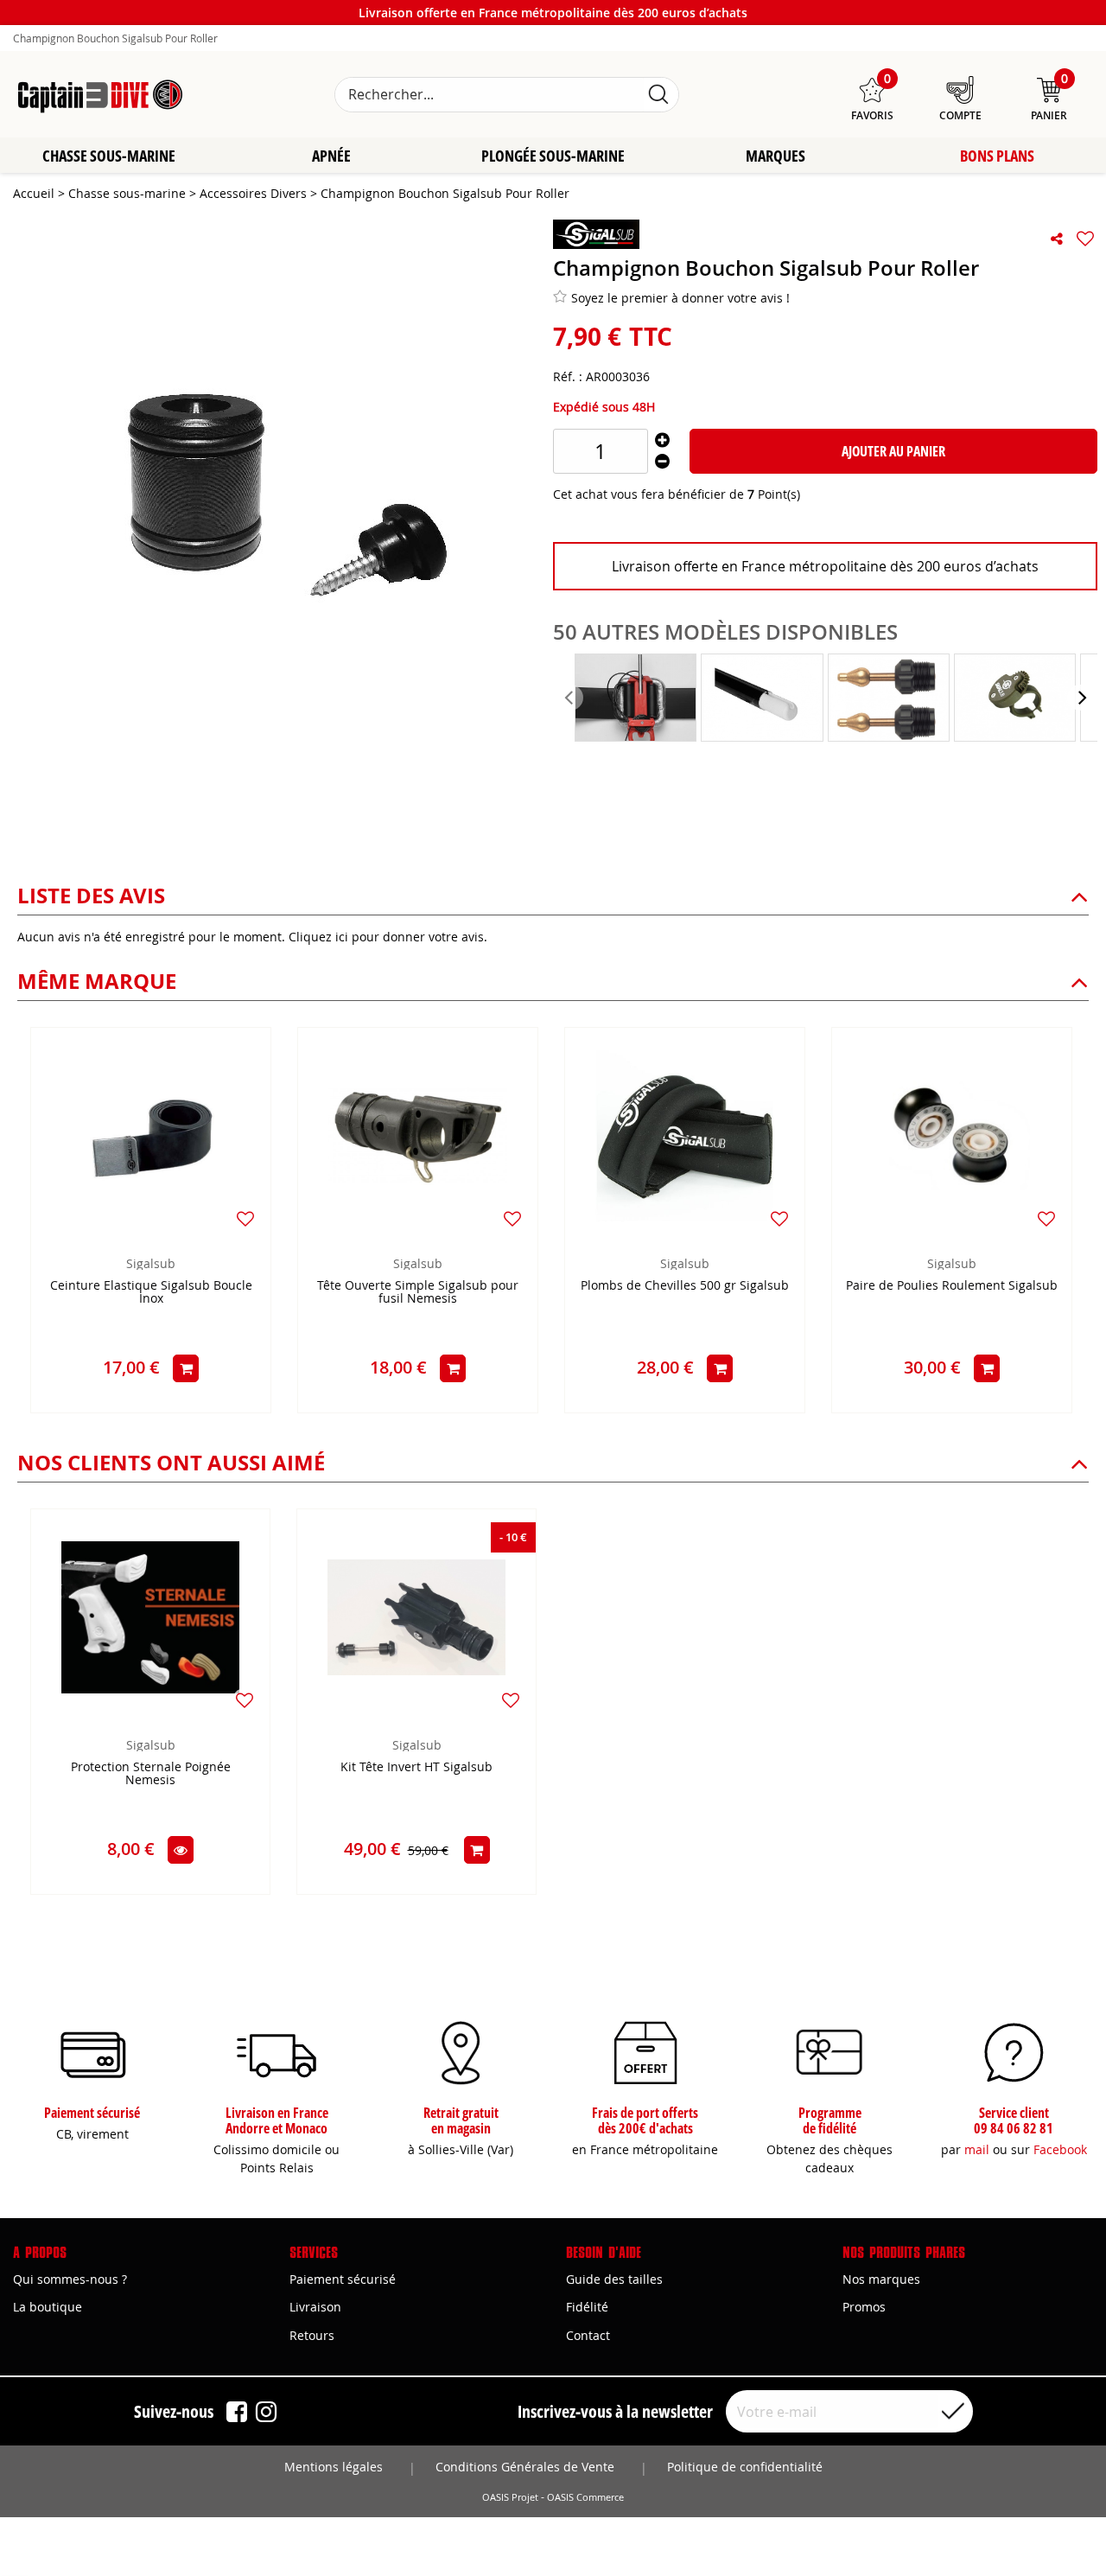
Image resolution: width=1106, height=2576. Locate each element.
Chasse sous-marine (109, 156)
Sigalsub (151, 1263)
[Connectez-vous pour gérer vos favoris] (1085, 239)
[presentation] (570, 698)
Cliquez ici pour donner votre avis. (388, 937)
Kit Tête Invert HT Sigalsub (416, 1767)
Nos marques (881, 2279)
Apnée (331, 156)
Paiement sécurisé (343, 2279)
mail (977, 2149)
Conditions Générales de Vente (525, 2467)
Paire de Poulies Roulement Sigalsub (952, 1286)
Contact (588, 2335)
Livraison (315, 2307)
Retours (312, 2335)
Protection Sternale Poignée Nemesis (151, 1774)
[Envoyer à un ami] (1057, 239)
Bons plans (997, 156)
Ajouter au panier (893, 451)
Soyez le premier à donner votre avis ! (680, 298)
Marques (775, 156)
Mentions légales (334, 2467)
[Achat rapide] (186, 1368)
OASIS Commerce (585, 2497)
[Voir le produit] (181, 1850)
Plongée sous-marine (553, 156)
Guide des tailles (614, 2279)
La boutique (48, 2307)
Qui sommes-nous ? (70, 2279)
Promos (864, 2307)
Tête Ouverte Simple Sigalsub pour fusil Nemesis (418, 1292)
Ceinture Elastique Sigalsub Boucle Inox (151, 1292)
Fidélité (587, 2307)
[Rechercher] (658, 95)
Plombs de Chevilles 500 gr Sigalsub (685, 1286)
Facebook (1060, 2149)
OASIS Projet (510, 2497)
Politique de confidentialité (745, 2467)
